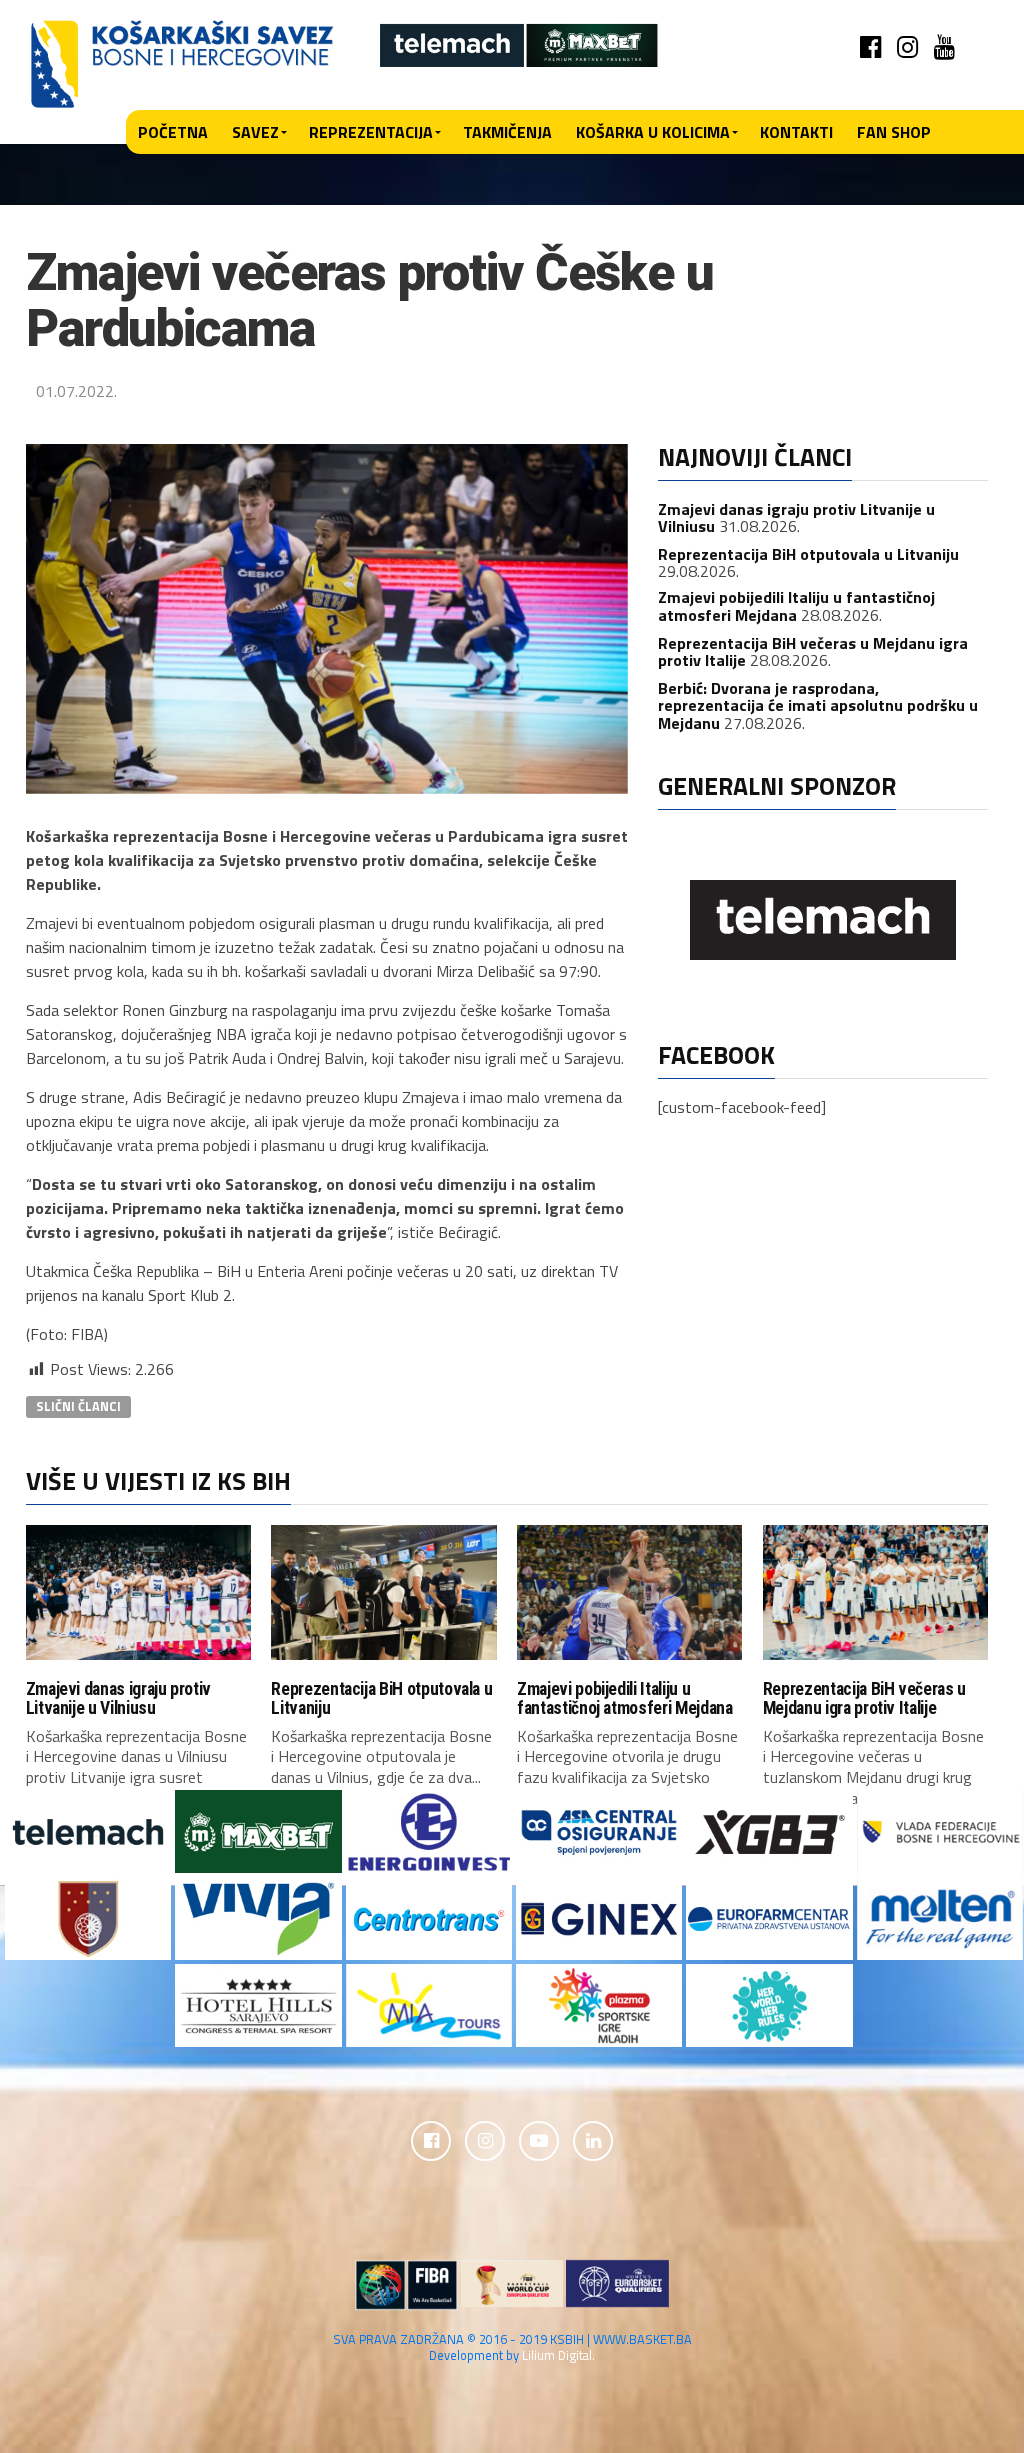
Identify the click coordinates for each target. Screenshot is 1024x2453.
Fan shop (894, 132)
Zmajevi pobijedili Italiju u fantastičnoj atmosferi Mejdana (796, 606)
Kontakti (796, 132)
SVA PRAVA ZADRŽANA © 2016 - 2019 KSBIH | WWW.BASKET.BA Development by (512, 2346)
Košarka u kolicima (653, 132)
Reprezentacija (371, 132)
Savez (255, 132)
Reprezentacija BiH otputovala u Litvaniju (808, 554)
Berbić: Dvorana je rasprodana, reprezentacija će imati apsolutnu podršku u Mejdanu (818, 705)
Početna (173, 132)
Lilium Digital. (558, 2355)
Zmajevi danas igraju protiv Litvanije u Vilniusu (119, 1698)
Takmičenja (507, 132)
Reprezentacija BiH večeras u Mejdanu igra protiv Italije (864, 1698)
